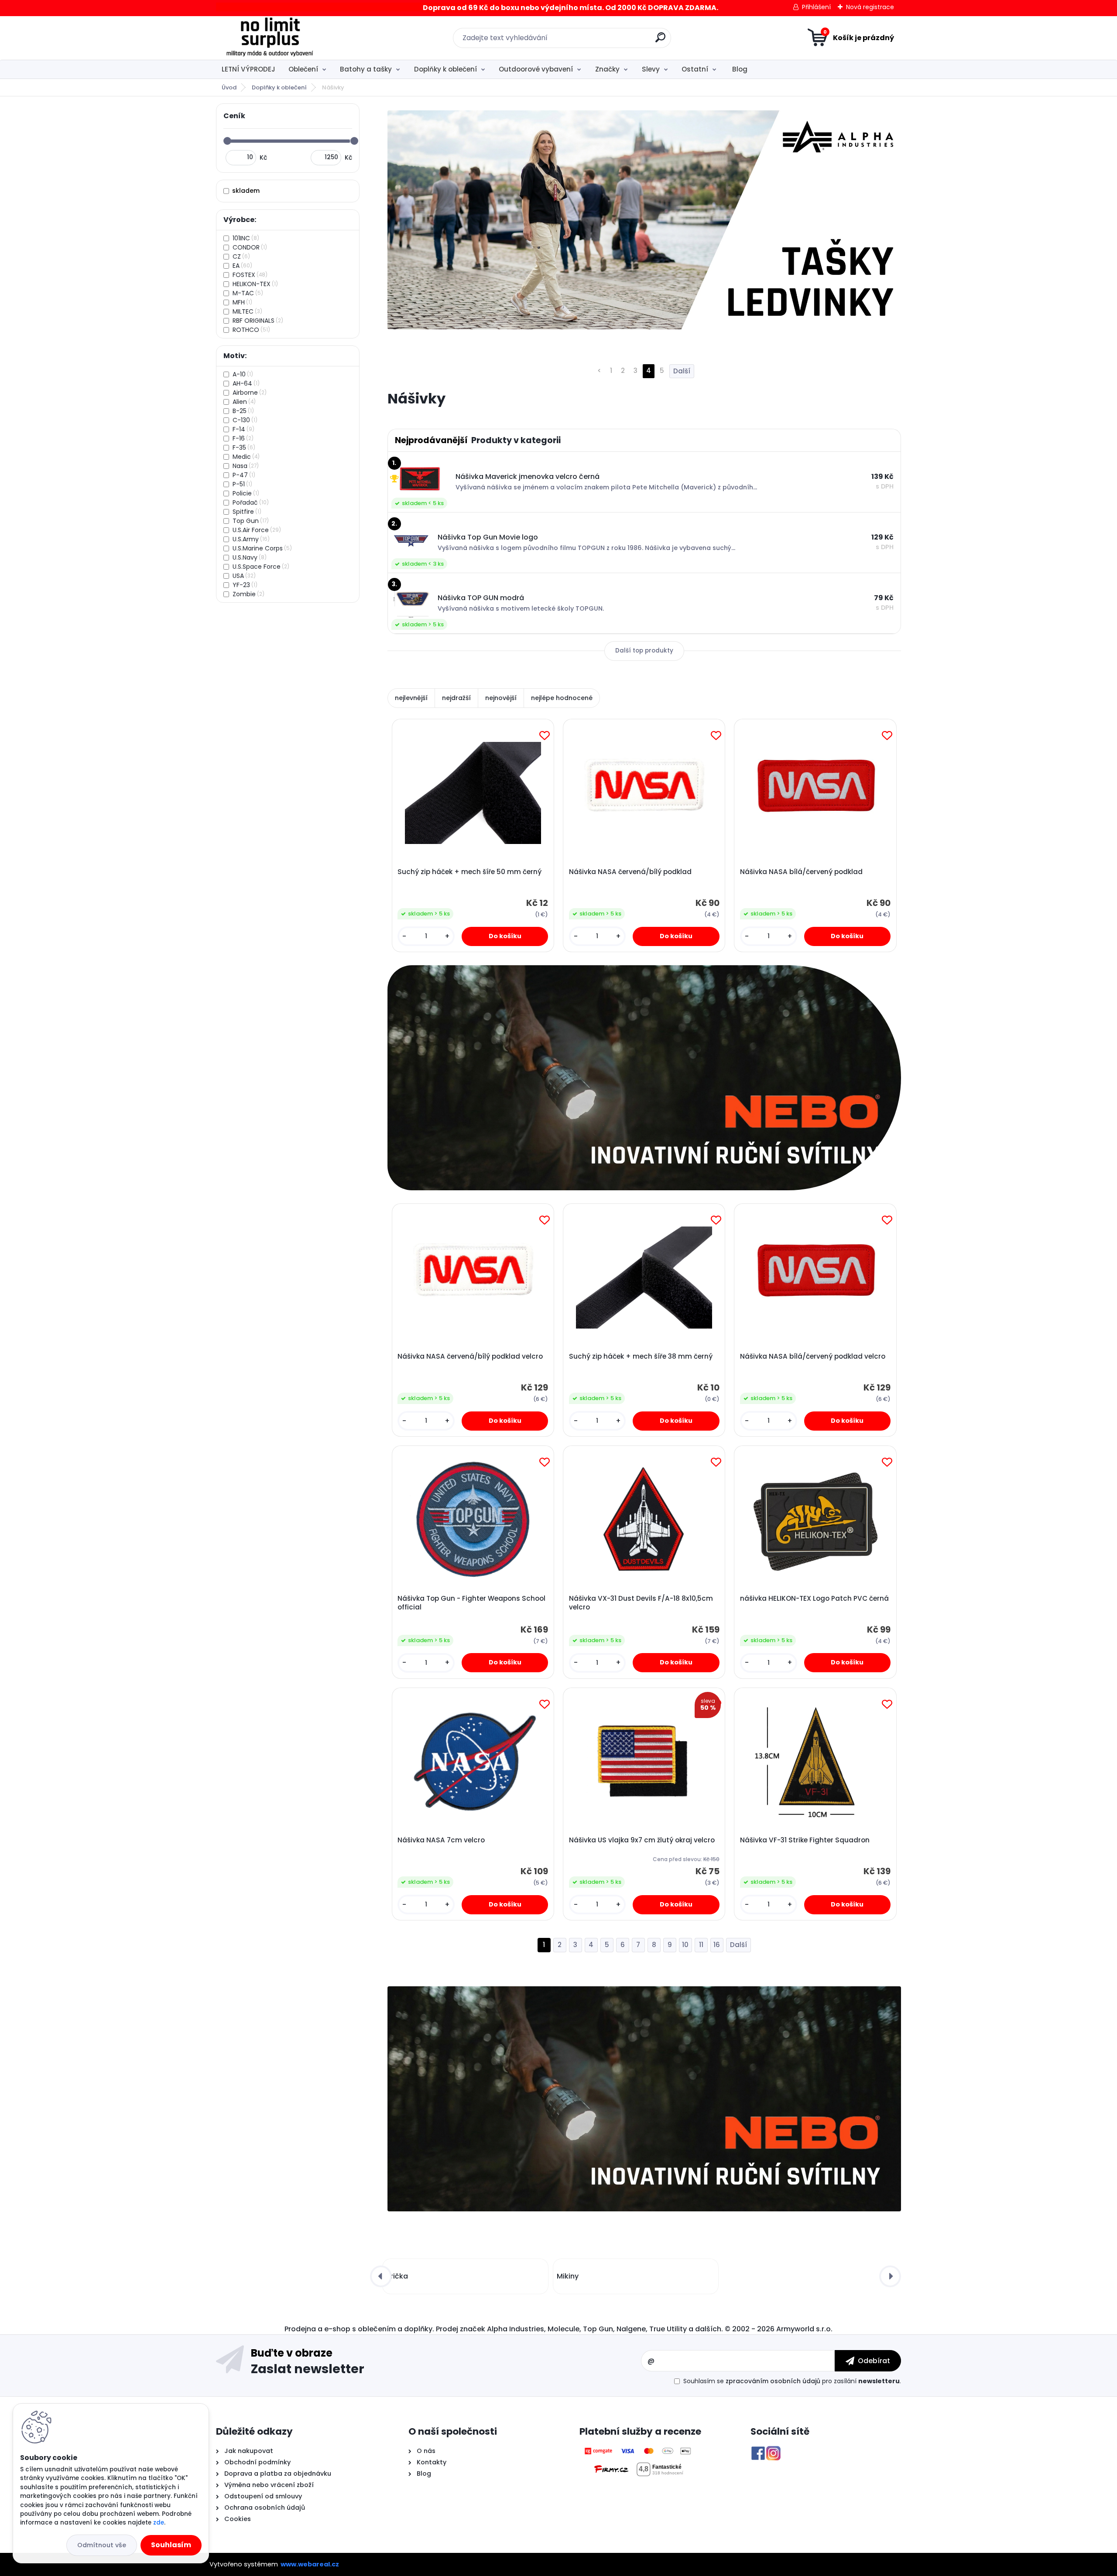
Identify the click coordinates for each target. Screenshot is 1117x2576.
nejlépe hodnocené (562, 698)
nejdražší (456, 698)
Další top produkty (644, 651)
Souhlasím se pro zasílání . (792, 2381)
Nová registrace (870, 7)
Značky (607, 69)
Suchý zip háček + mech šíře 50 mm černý (469, 872)
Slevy (651, 69)
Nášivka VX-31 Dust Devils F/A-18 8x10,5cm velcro (641, 1603)
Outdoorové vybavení (536, 69)
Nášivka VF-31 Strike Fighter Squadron (805, 1840)
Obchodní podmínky (257, 2462)
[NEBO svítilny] (644, 1078)
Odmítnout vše (102, 2545)
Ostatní (695, 69)
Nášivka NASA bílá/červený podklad (801, 872)
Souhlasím (171, 2545)
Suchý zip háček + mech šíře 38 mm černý (641, 1356)
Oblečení (303, 69)
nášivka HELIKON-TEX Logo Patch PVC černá (814, 1599)
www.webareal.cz (310, 2564)
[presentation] (381, 2276)
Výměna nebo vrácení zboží (269, 2485)
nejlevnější (411, 698)
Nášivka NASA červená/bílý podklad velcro (470, 1356)
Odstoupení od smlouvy (262, 2496)
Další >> (738, 1945)
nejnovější (501, 698)
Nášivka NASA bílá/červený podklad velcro (813, 1356)
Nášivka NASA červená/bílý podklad (630, 872)
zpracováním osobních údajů (773, 2381)
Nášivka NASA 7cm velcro (441, 1840)
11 (701, 1945)
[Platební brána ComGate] (638, 2451)
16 (717, 1945)
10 (685, 1945)
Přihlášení (816, 7)
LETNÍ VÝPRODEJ (248, 69)
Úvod (229, 87)
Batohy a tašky (366, 69)
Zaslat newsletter (308, 2368)
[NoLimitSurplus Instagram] (773, 2451)
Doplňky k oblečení (445, 69)
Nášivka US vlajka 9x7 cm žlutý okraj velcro (642, 1840)
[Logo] (269, 38)
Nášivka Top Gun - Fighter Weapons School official (471, 1603)
